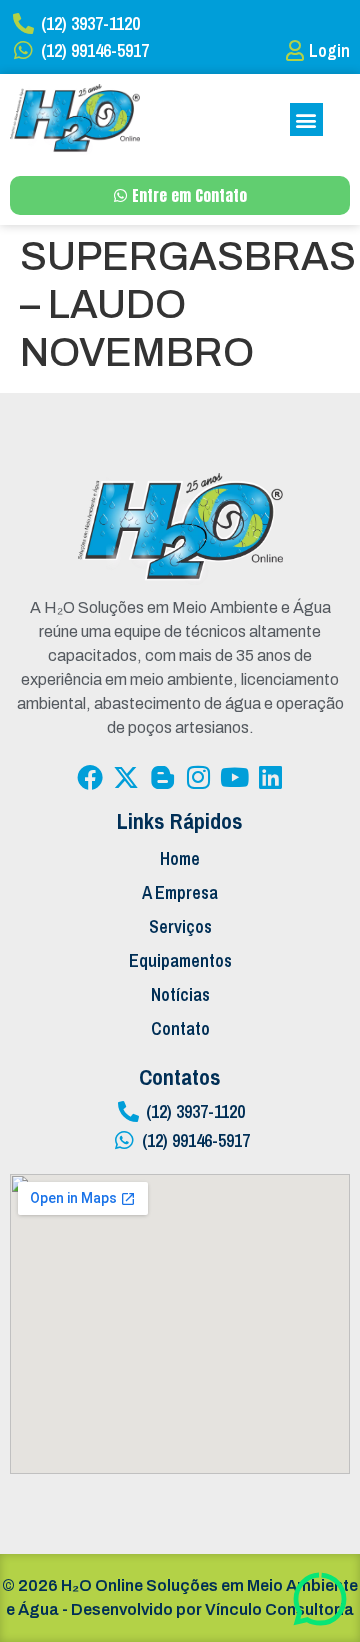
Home (180, 858)
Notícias (180, 994)
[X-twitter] (126, 777)
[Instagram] (198, 777)
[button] (306, 119)
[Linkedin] (270, 777)
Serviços (180, 926)
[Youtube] (234, 777)
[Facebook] (90, 777)
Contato (180, 1028)
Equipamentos (180, 960)
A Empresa (180, 892)
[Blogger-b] (162, 777)
